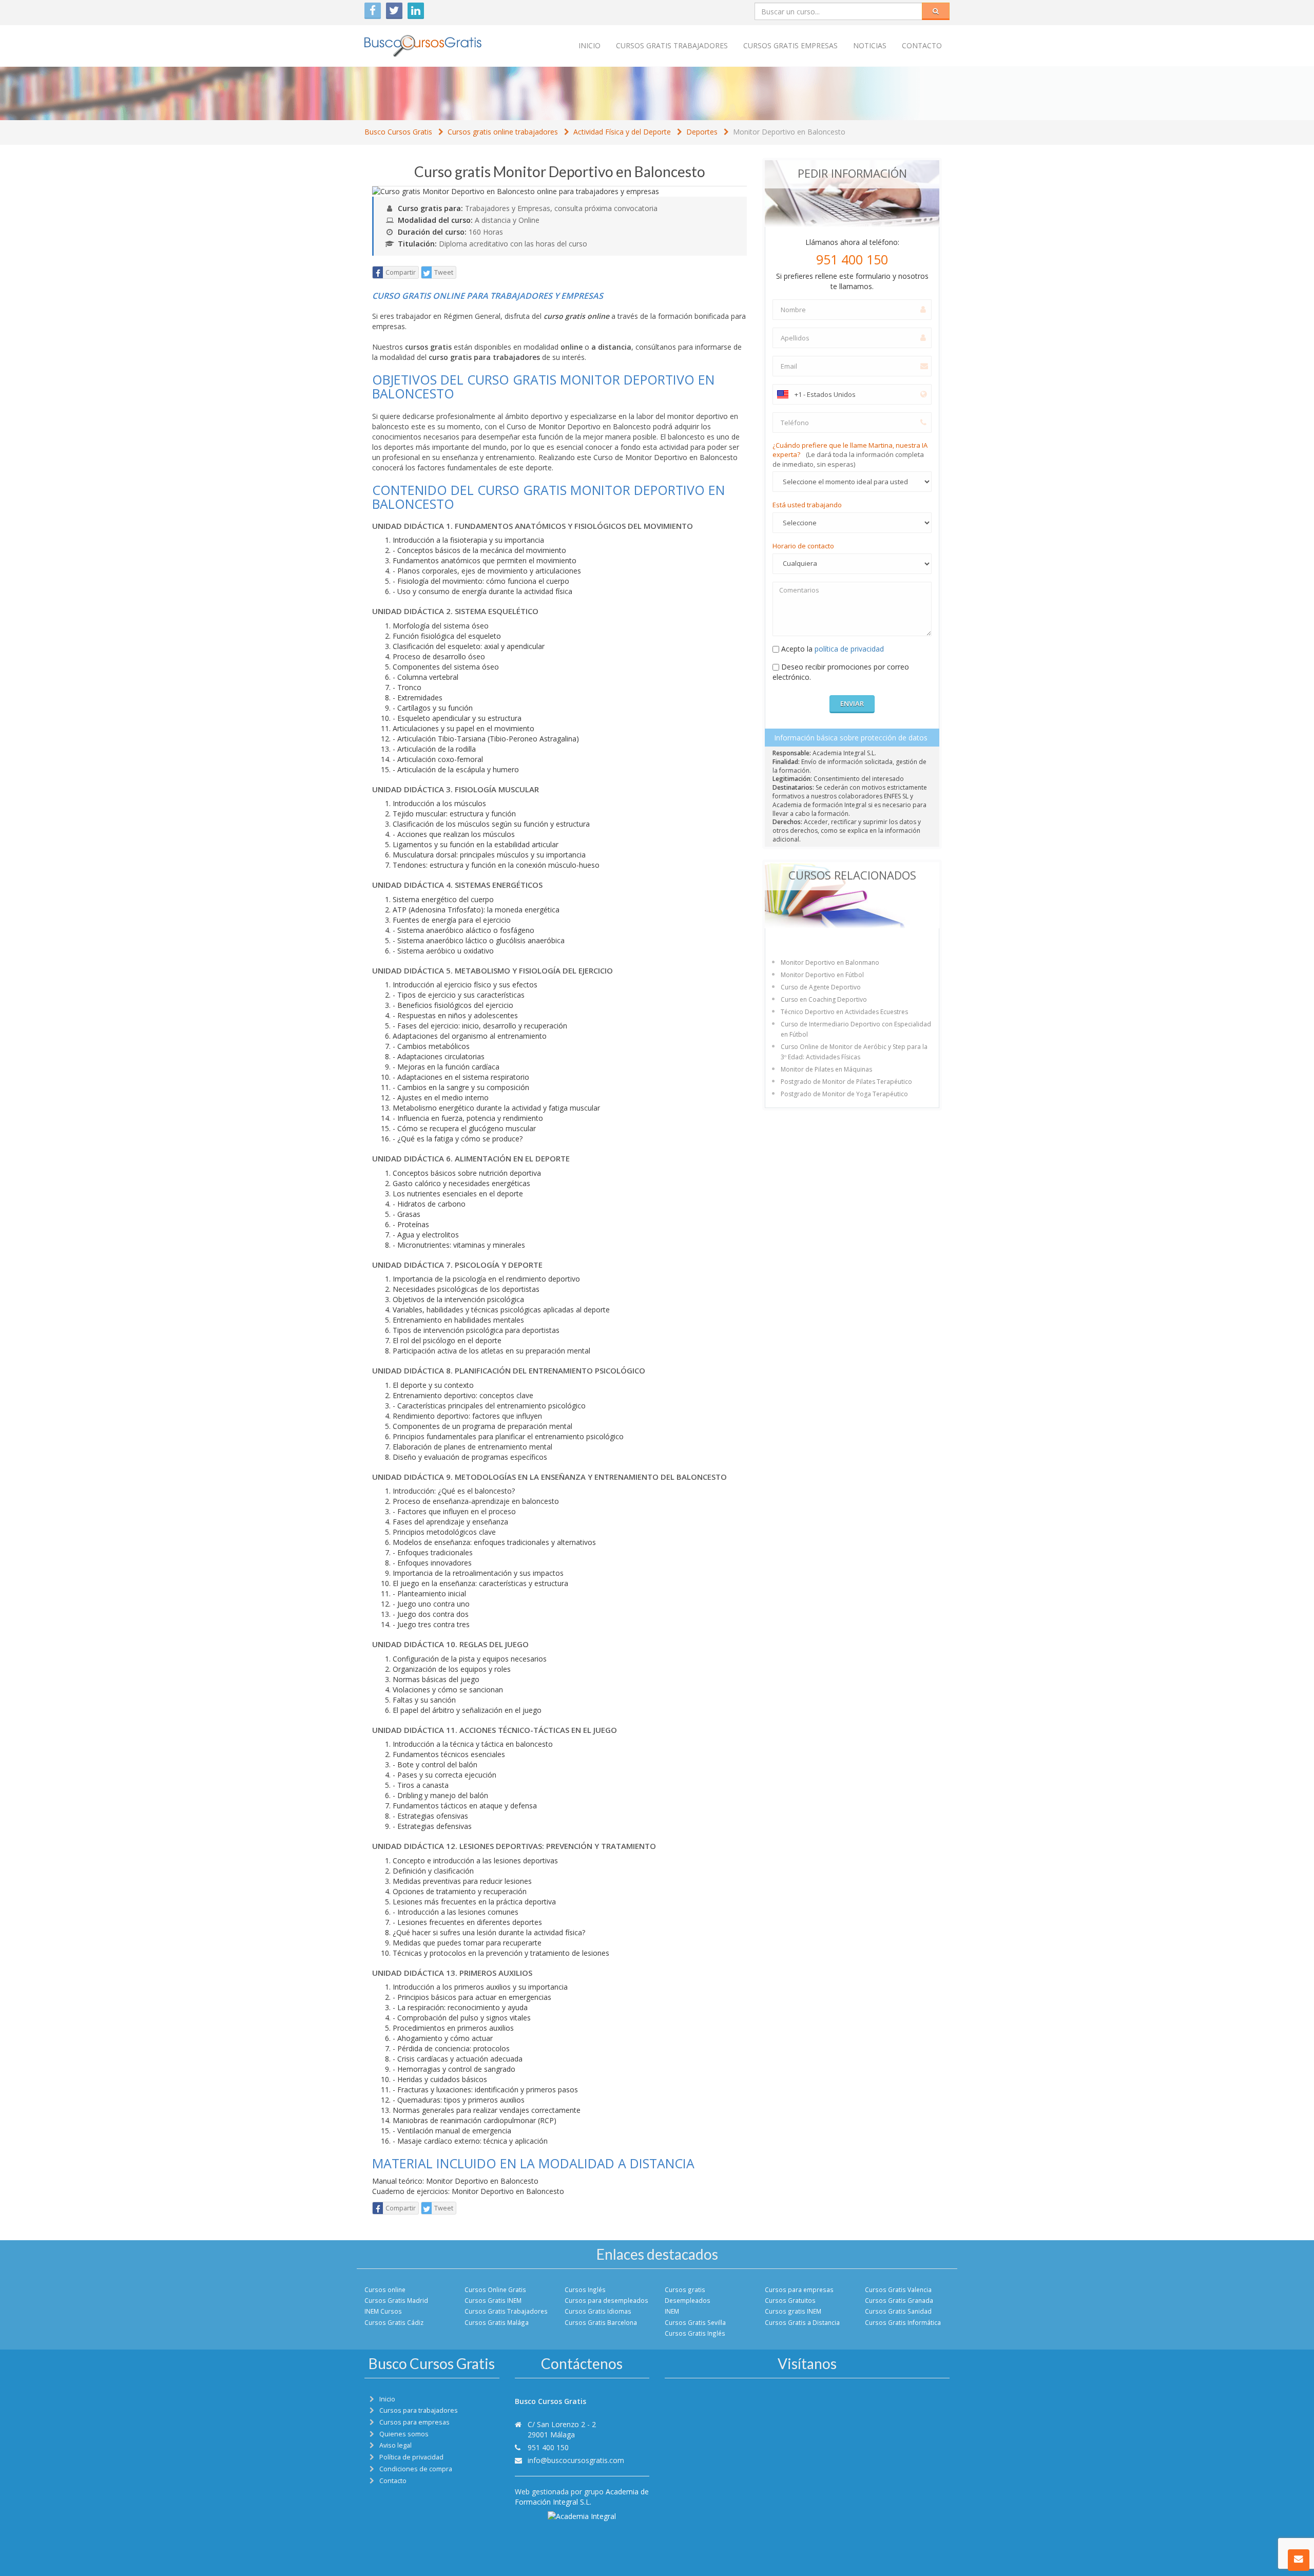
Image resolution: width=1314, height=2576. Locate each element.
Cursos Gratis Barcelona (601, 2322)
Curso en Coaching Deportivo (824, 999)
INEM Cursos (383, 2311)
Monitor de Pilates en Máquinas (826, 1069)
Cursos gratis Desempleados (688, 2295)
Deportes (702, 132)
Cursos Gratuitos (790, 2300)
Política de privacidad (411, 2457)
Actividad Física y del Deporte (622, 132)
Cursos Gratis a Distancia (802, 2322)
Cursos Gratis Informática (903, 2322)
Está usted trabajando (807, 505)
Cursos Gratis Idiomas (598, 2311)
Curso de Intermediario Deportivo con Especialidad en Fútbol (856, 1029)
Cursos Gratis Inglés (695, 2333)
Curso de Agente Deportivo (821, 987)
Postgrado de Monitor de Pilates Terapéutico (846, 1082)
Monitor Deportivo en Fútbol (822, 975)
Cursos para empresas (799, 2289)
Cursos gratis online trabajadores (503, 132)
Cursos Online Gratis (495, 2289)
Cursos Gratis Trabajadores (506, 2311)
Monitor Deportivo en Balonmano (830, 962)
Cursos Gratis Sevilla (695, 2322)
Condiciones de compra (416, 2469)
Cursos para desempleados (606, 2300)
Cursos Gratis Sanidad (898, 2311)
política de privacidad (849, 649)
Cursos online (385, 2289)
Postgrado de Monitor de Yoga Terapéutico (844, 1094)
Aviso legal (395, 2445)
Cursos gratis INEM (793, 2311)
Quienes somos (404, 2434)
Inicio (590, 45)
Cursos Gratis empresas (790, 45)
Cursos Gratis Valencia (898, 2289)
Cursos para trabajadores (419, 2410)
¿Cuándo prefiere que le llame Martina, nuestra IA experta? (850, 455)
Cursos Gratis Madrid (396, 2300)
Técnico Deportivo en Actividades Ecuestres (844, 1012)
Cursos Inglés (585, 2289)
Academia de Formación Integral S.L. (582, 2497)
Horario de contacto (803, 546)
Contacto (922, 45)
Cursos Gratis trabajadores (672, 45)
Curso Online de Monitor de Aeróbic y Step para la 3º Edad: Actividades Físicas (854, 1052)
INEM (672, 2311)
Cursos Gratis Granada (899, 2300)
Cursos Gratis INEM (493, 2300)
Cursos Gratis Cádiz (394, 2322)
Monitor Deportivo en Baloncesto (789, 132)
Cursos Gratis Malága (497, 2322)
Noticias (870, 45)
